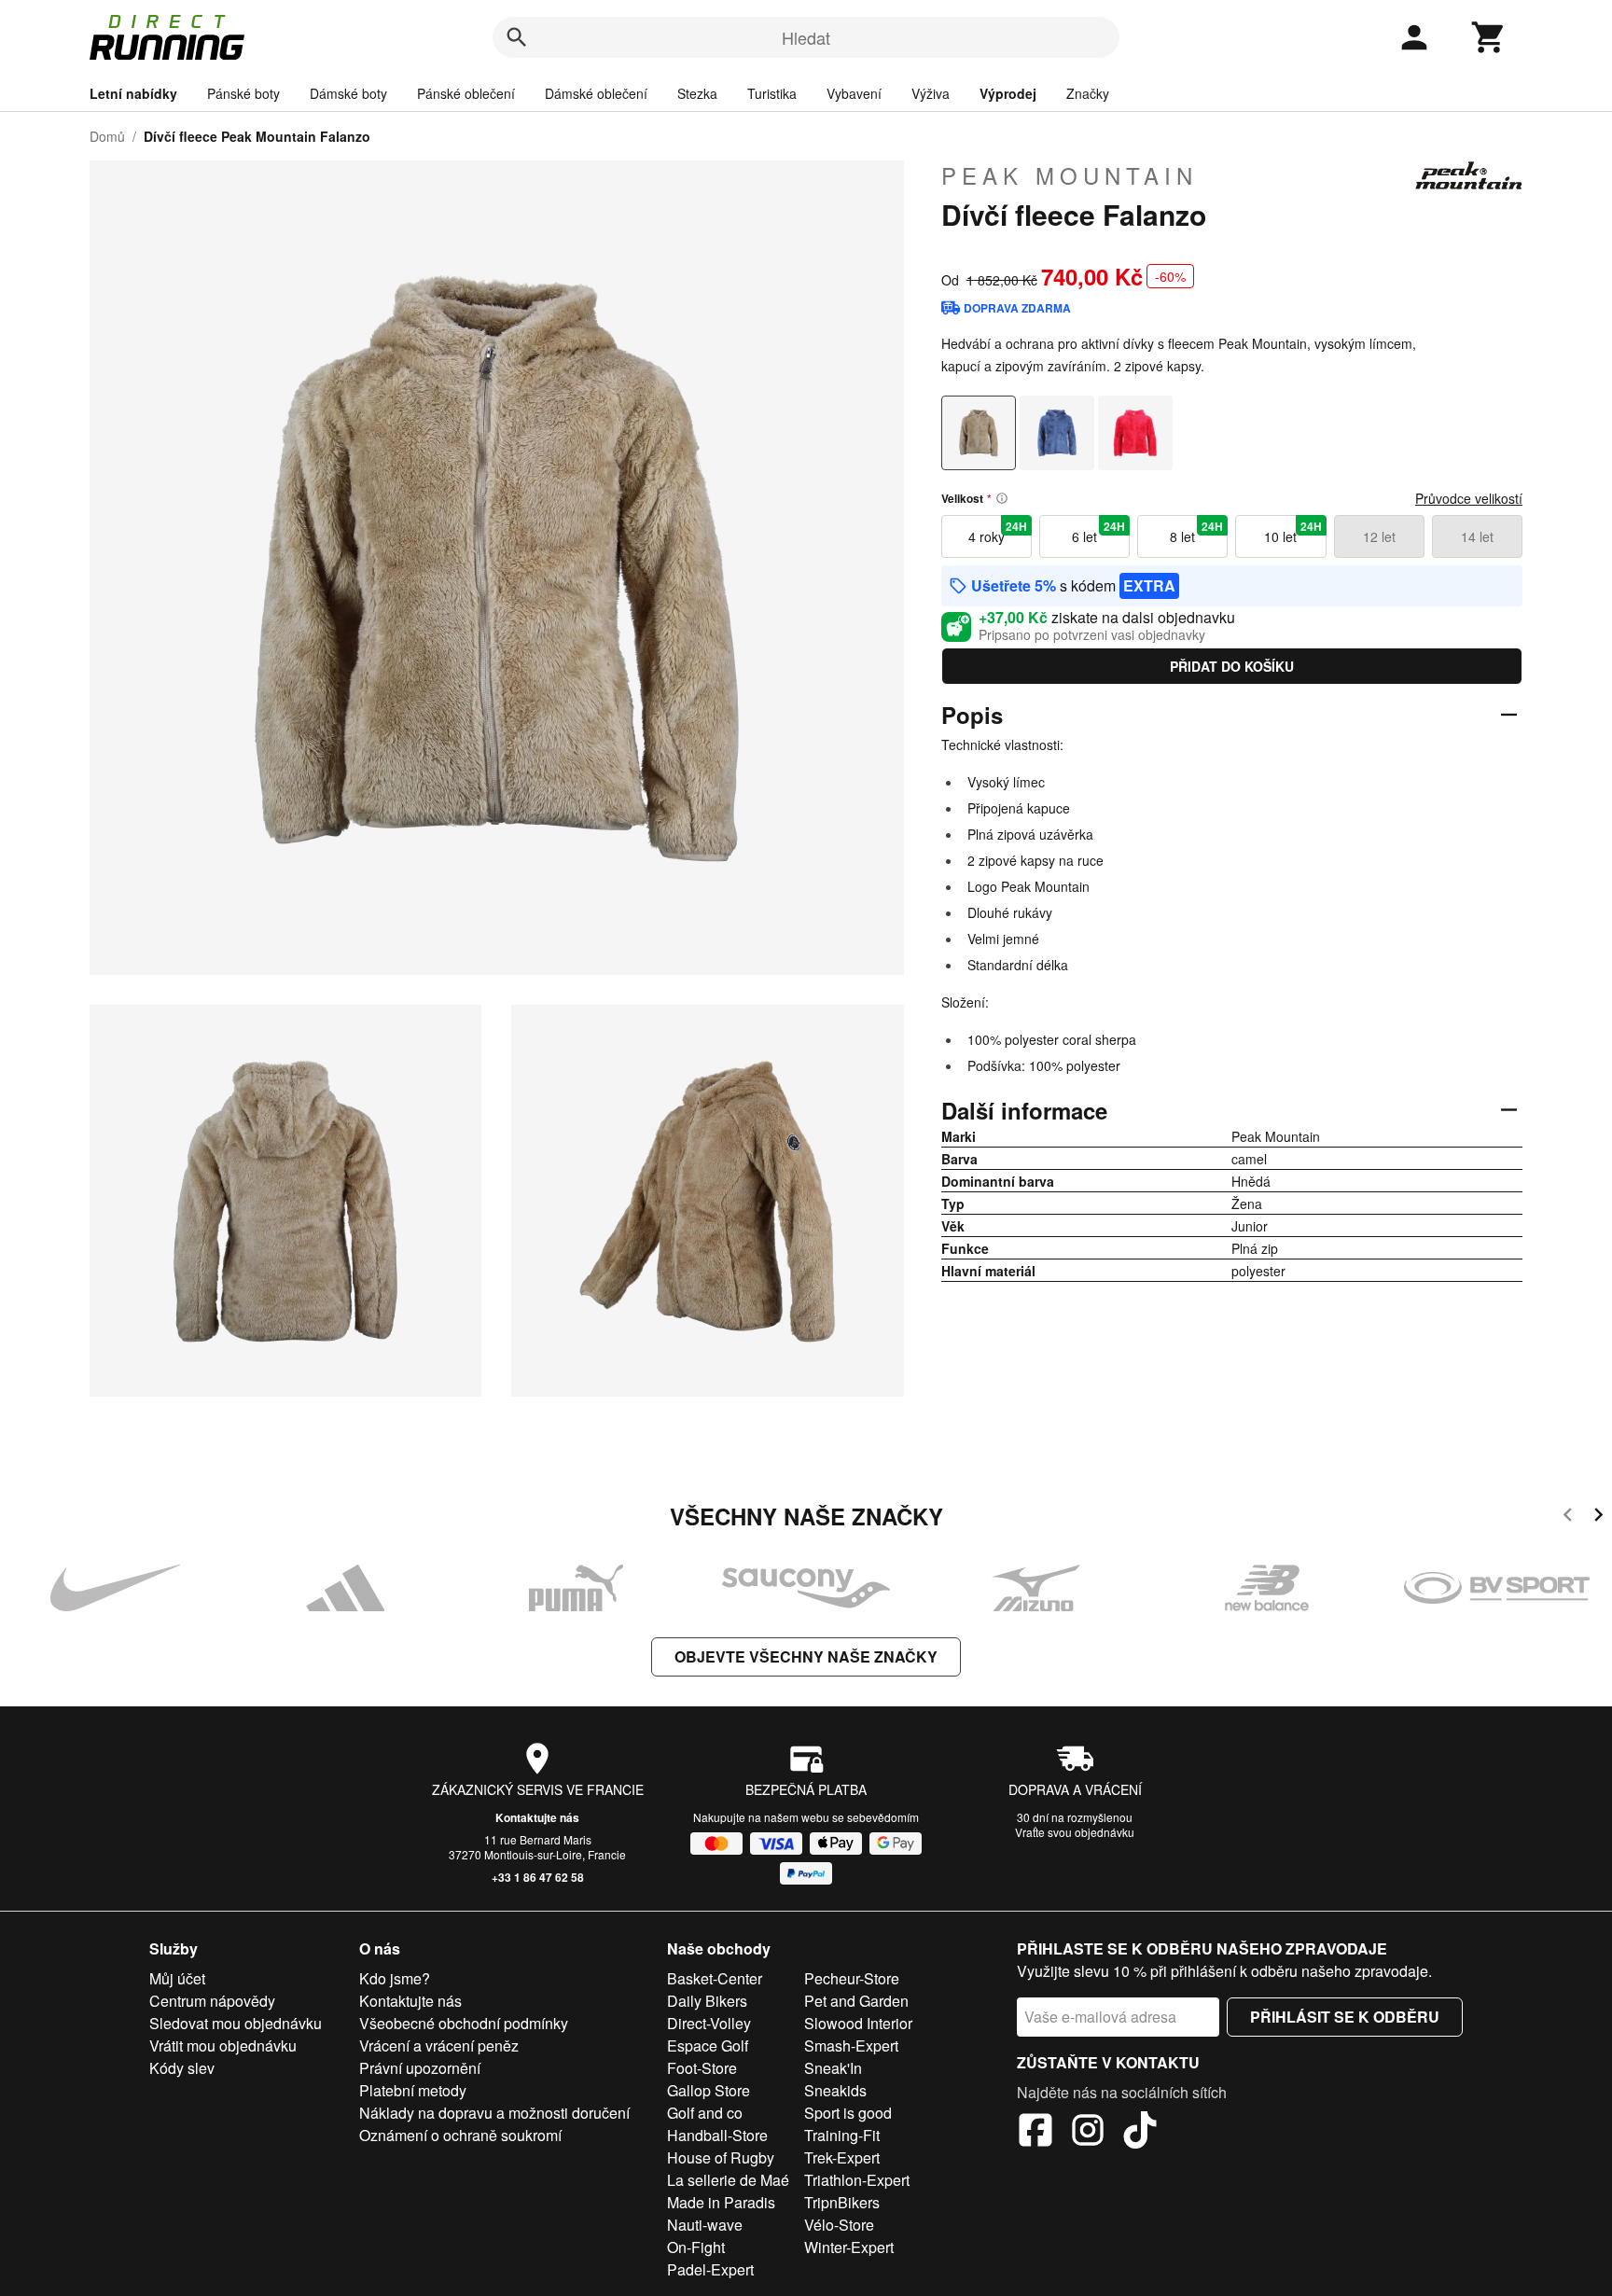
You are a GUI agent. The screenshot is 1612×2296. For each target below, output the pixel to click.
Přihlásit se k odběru (1345, 2017)
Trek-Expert (842, 2157)
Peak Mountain (1070, 175)
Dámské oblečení (596, 93)
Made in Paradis (721, 2202)
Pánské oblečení (466, 93)
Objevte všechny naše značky (806, 1656)
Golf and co (705, 2113)
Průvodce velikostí (1469, 498)
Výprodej (1008, 93)
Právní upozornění (420, 2068)
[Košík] (1489, 37)
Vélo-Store (839, 2225)
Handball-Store (717, 2135)
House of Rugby (721, 2157)
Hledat (806, 37)
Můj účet (177, 1978)
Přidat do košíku (1232, 666)
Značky (1088, 93)
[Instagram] (1088, 2133)
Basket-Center (715, 1978)
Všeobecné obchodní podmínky (464, 2023)
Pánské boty (243, 93)
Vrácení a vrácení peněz (439, 2046)
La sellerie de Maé (728, 2180)
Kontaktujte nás (537, 1817)
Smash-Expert (851, 2046)
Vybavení (854, 93)
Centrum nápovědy (212, 2001)
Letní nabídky (133, 93)
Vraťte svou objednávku (1075, 1832)
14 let (1477, 536)
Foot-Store (702, 2068)
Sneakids (835, 2090)
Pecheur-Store (852, 1978)
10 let (1292, 532)
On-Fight (696, 2247)
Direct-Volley (709, 2023)
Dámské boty (348, 93)
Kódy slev (182, 2068)
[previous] (1568, 1517)
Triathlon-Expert (857, 2180)
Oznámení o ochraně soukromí (460, 2135)
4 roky (998, 532)
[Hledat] (517, 37)
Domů (107, 136)
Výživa (931, 93)
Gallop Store (709, 2090)
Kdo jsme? (395, 1978)
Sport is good (848, 2113)
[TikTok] (1140, 2133)
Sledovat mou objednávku (236, 2023)
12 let (1379, 536)
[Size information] (1002, 498)
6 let (1098, 532)
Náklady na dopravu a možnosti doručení (494, 2113)
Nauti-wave (705, 2225)
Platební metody (413, 2090)
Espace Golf (708, 2046)
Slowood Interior (858, 2023)
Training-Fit (842, 2135)
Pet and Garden (856, 2001)
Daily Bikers (707, 2001)
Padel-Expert (710, 2269)
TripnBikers (842, 2202)
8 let (1196, 532)
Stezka (697, 93)
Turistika (772, 93)
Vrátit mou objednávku (223, 2046)
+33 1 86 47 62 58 (538, 1877)
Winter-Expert (849, 2247)
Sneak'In (833, 2068)
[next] (1598, 1517)
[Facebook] (1035, 2133)
